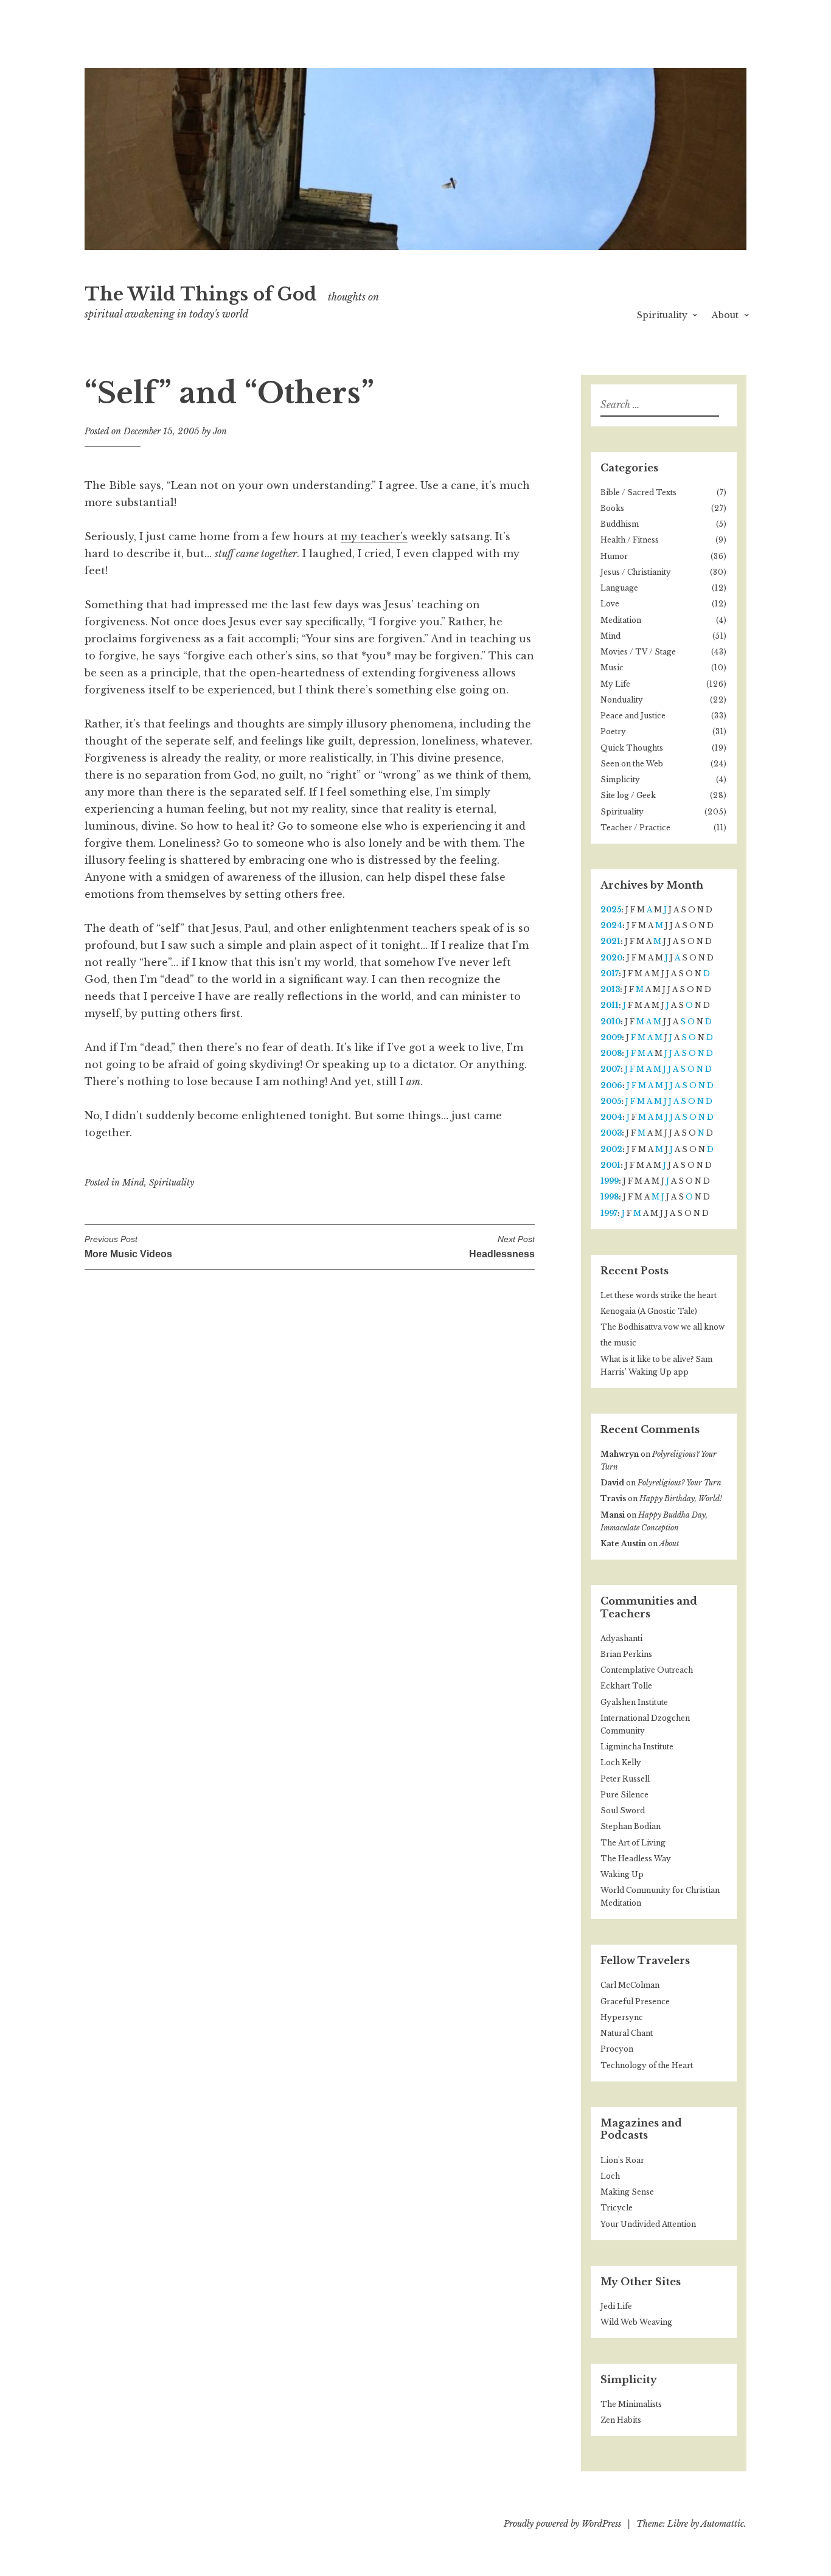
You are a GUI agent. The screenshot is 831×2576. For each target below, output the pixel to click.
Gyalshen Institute (634, 1702)
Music (612, 668)
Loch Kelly (621, 1762)
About (725, 315)
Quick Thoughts (632, 748)
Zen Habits (621, 2420)
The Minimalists (631, 2404)
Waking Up (622, 1874)
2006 (611, 1085)
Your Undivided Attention (648, 2224)
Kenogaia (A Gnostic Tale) (649, 1311)
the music (618, 1343)
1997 (609, 1213)
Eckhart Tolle (626, 1686)
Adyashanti (621, 1638)
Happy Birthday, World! (681, 1498)
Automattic (722, 2524)
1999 (610, 1181)
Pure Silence (624, 1795)
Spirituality (662, 315)
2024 (611, 925)
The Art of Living (633, 1843)
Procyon (617, 2049)
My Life (615, 684)
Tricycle (617, 2208)
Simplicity (620, 779)
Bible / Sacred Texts (638, 492)
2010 (610, 1022)
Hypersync (622, 2017)
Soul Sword (623, 1810)
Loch (610, 2176)
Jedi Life (616, 2306)
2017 (610, 974)
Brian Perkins (626, 1654)
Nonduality (622, 700)
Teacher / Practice (635, 828)
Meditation (621, 620)
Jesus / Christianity (636, 572)
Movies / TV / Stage (638, 652)
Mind (133, 1182)
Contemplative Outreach (647, 1670)
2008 (611, 1053)
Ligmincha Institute (637, 1747)
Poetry (613, 731)
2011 (610, 1005)
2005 (611, 1101)
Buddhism (620, 524)
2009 (611, 1037)
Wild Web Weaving (636, 2322)
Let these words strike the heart (659, 1295)
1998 (610, 1197)
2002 (611, 1149)
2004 (611, 1117)
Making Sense (627, 2192)
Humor (614, 556)
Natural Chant (627, 2033)
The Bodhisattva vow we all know (662, 1327)
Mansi (613, 1515)
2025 (611, 910)
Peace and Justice (633, 716)
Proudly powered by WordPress (562, 2524)
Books (612, 508)
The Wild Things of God (201, 294)
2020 (611, 958)
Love (610, 604)
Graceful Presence (635, 2001)
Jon (220, 431)
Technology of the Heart (647, 2065)
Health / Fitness (630, 540)
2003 (611, 1133)
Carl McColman (630, 1985)
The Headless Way (636, 1859)
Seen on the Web (632, 764)
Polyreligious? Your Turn (680, 1483)
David (612, 1483)
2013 (610, 989)
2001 (610, 1165)
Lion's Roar (622, 2160)
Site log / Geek (628, 795)
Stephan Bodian (631, 1826)
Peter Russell (625, 1779)
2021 (610, 941)
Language (619, 588)
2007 (610, 1069)
